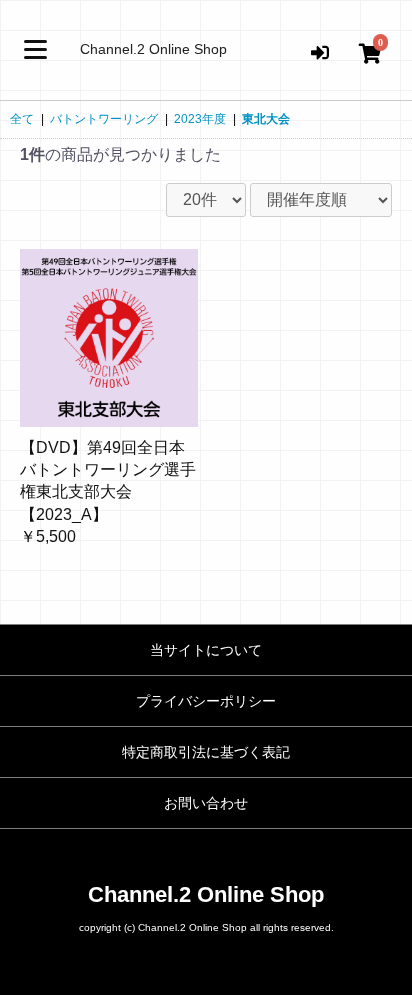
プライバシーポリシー (206, 701)
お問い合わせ (206, 803)
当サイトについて (206, 650)
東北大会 (266, 119)
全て (22, 119)
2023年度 (200, 119)
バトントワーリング (104, 119)
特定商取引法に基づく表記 (206, 752)
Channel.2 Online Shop (153, 49)
